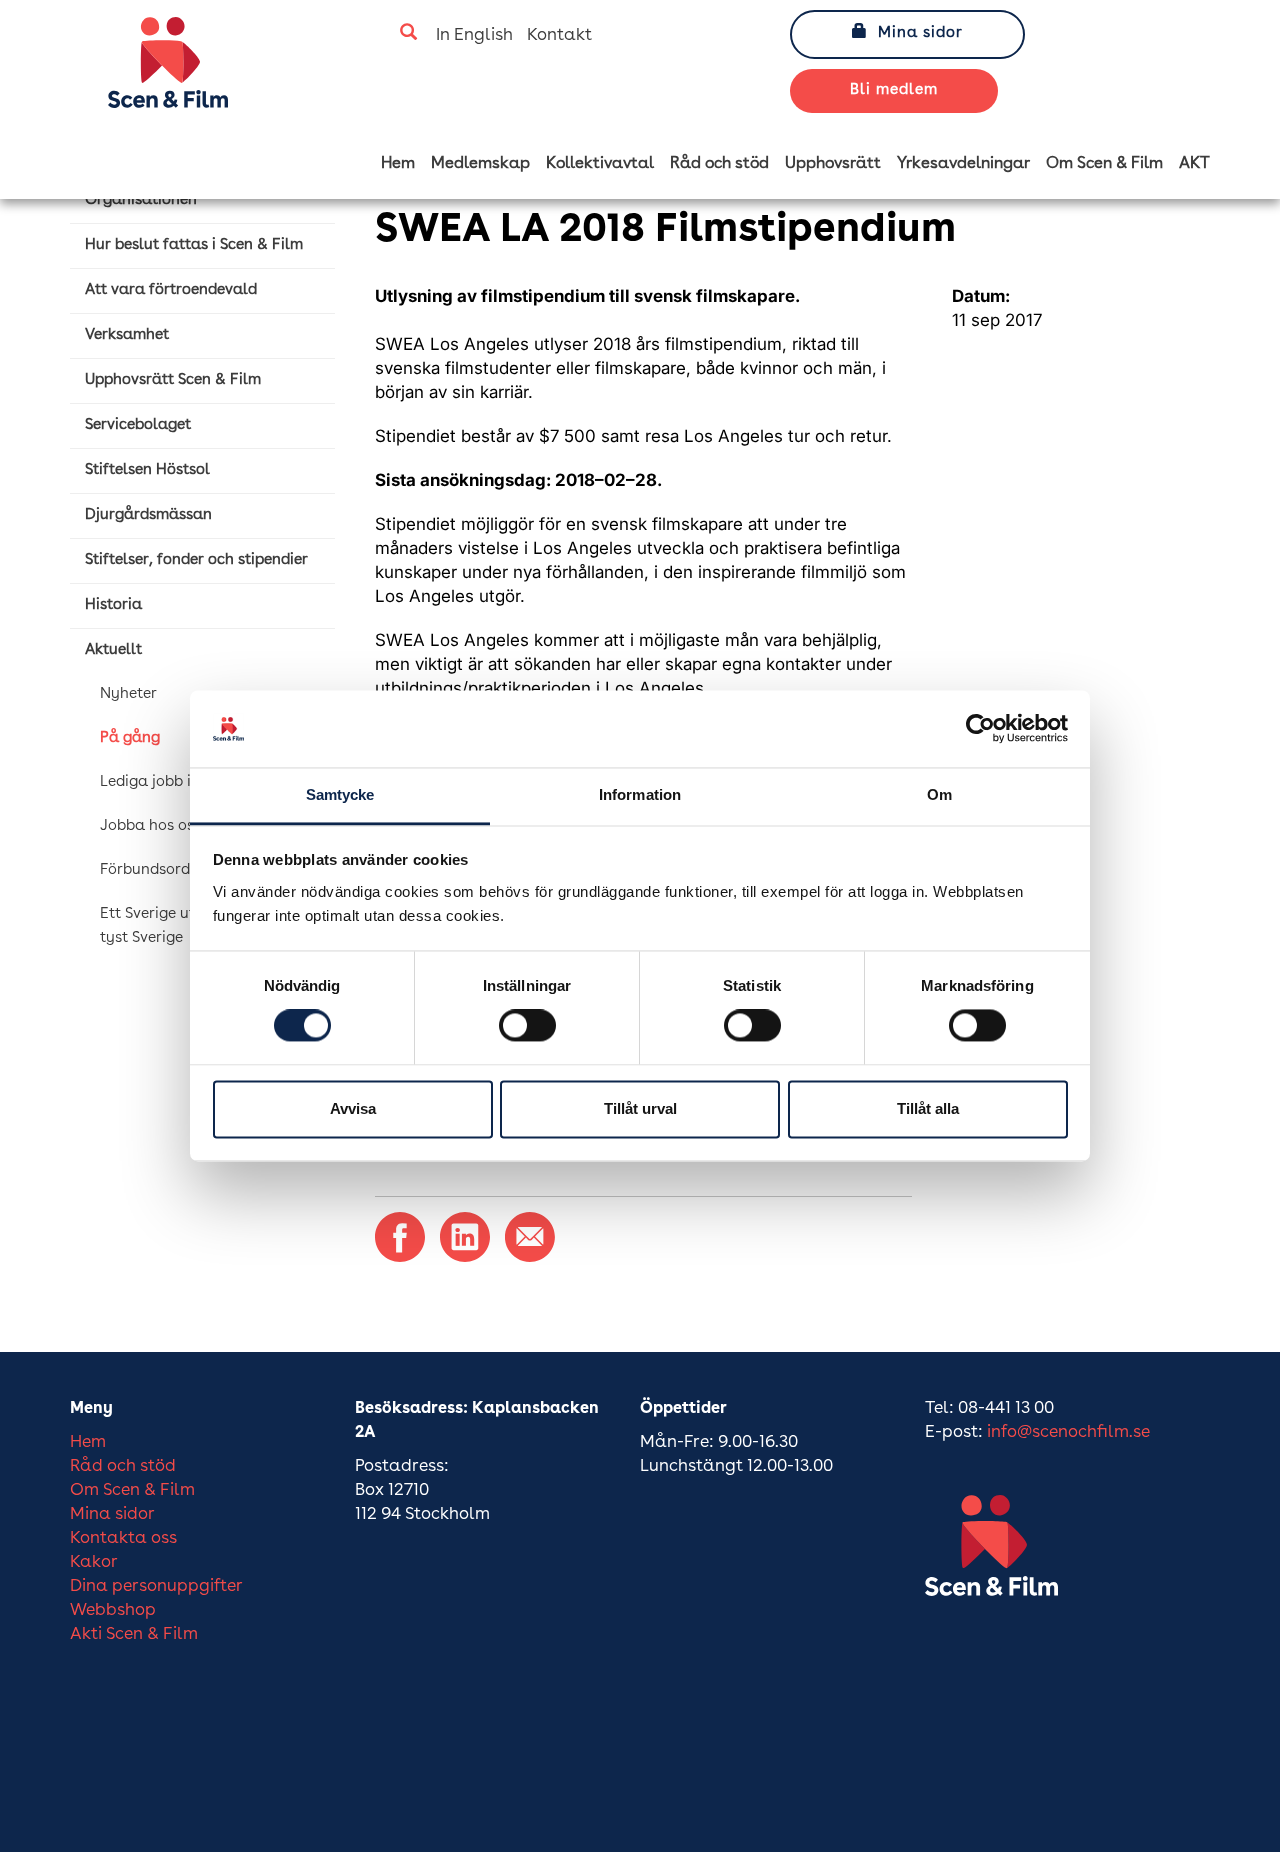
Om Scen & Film (1104, 164)
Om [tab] (939, 794)
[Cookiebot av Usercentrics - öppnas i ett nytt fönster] (980, 729)
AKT (1194, 164)
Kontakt (559, 35)
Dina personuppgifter (156, 1586)
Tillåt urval (640, 1108)
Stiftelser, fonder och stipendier (196, 560)
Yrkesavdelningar (963, 164)
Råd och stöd (719, 164)
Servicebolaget (138, 425)
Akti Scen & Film (134, 1634)
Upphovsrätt (833, 164)
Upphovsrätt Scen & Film (173, 380)
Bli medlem (894, 90)
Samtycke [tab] (340, 794)
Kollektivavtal (600, 164)
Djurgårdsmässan (148, 515)
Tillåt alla (928, 1108)
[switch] (527, 1026)
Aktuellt (113, 650)
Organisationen (141, 200)
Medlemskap (480, 164)
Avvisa (353, 1108)
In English (474, 35)
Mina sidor (920, 33)
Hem (398, 164)
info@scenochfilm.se (1068, 1432)
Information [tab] (640, 794)
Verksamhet (127, 335)
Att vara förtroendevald (171, 290)
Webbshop (113, 1610)
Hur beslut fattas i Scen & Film (194, 245)
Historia (113, 605)
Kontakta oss (123, 1538)
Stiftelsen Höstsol (147, 470)
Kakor (94, 1562)
